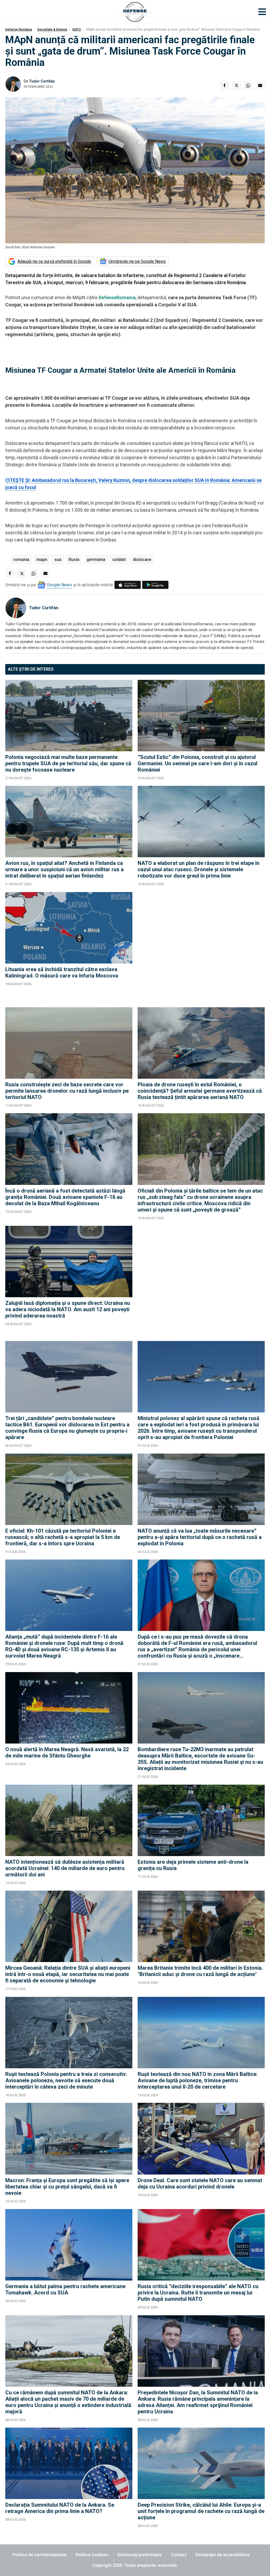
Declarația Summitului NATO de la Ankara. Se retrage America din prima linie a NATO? (60, 2508)
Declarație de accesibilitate (223, 2555)
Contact (179, 2555)
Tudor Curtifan (42, 81)
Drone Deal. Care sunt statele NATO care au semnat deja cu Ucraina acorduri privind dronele (200, 2183)
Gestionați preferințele (139, 2555)
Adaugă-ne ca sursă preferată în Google (54, 261)
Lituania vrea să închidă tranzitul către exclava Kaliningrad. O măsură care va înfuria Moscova (62, 972)
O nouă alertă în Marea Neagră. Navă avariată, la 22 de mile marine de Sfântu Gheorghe (67, 1752)
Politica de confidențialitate (40, 2555)
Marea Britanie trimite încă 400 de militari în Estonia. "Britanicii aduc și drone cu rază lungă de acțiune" (200, 1971)
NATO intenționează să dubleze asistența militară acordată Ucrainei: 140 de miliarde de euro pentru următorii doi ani (65, 1868)
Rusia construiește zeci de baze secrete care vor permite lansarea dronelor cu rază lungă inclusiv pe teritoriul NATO (67, 1091)
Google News (59, 585)
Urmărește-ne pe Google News (137, 261)
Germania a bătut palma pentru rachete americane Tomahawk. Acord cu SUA (65, 2289)
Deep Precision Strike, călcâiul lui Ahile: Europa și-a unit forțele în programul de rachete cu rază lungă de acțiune (201, 2511)
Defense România (19, 30)
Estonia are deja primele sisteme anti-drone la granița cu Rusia (193, 1865)
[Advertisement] (201, 947)
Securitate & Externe (52, 30)
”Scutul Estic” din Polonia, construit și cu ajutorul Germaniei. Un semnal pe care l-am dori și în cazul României (197, 763)
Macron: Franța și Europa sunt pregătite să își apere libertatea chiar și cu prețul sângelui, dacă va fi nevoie (67, 2187)
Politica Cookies (92, 2555)
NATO (77, 30)
